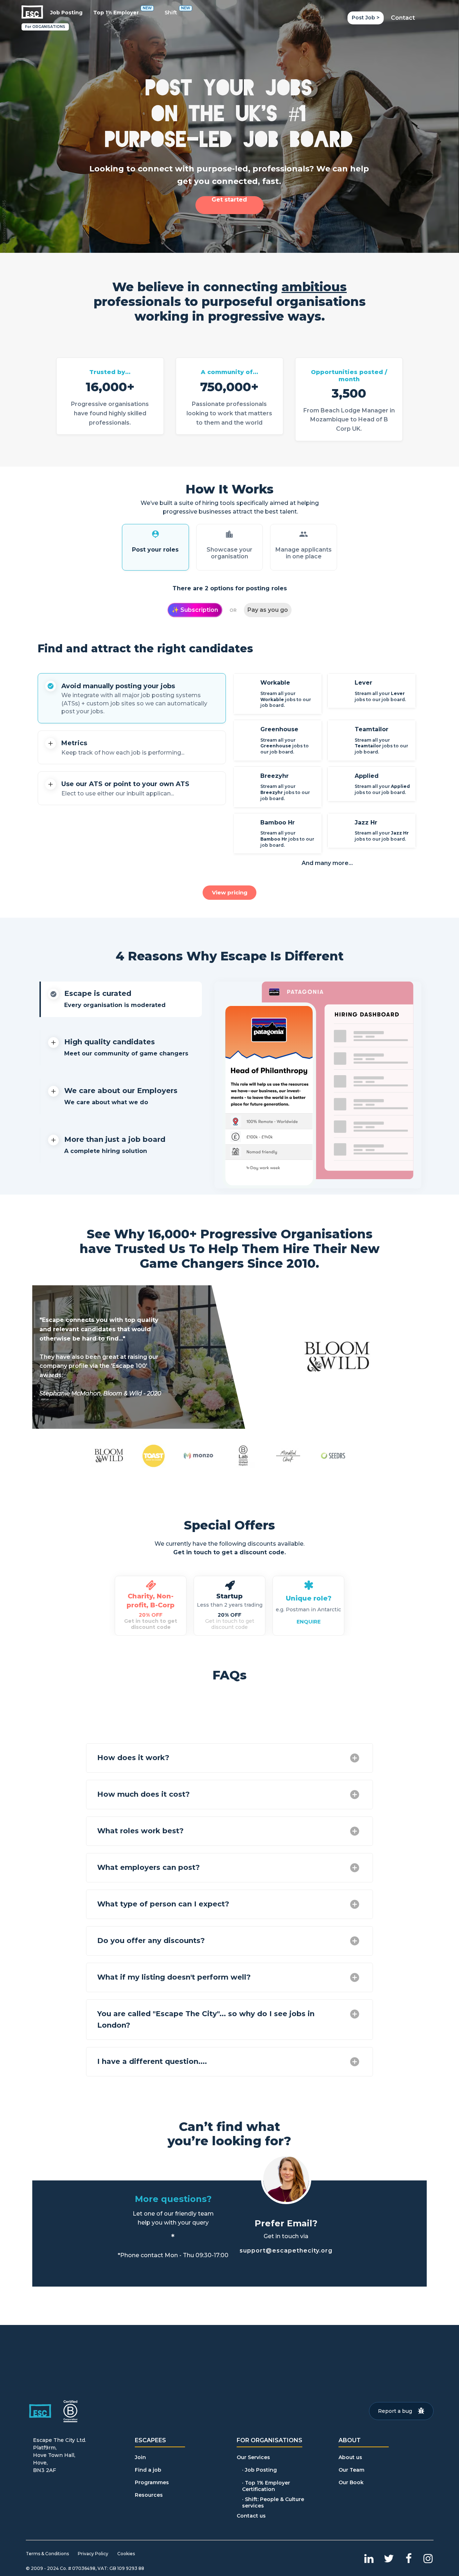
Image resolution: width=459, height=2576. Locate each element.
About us (350, 2457)
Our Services (253, 2457)
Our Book (351, 2483)
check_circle (51, 686)
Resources (149, 2495)
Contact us (251, 2516)
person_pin (155, 534)
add (51, 743)
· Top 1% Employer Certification (267, 2486)
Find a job (148, 2470)
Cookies (126, 2554)
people (304, 534)
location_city (229, 534)
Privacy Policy (93, 2554)
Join (140, 2457)
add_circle (355, 1758)
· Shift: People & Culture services (274, 2502)
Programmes (152, 2483)
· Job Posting (259, 2470)
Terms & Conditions (47, 2554)
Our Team (351, 2470)
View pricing (230, 892)
